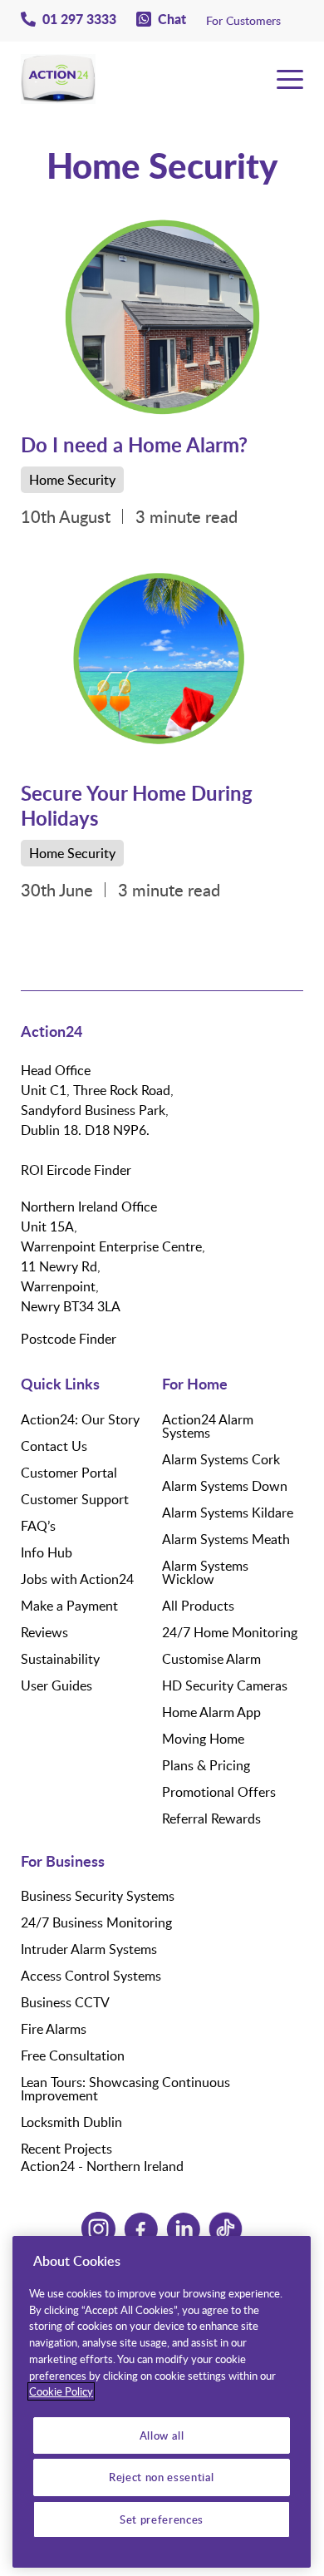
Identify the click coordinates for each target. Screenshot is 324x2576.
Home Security (72, 480)
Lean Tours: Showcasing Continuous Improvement (125, 2089)
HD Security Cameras (225, 1685)
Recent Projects (66, 2149)
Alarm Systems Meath (226, 1539)
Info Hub (47, 1552)
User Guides (56, 1685)
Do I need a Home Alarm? (134, 444)
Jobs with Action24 (77, 1579)
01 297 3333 (79, 19)
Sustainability (60, 1659)
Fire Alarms (54, 2029)
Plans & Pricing (206, 1765)
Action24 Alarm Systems (208, 1426)
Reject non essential (162, 2477)
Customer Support (75, 1499)
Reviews (44, 1632)
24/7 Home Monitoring (230, 1632)
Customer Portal (69, 1473)
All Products (198, 1606)
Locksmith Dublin (71, 2122)
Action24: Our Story (80, 1419)
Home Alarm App (211, 1712)
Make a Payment (69, 1606)
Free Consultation (73, 2055)
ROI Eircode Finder (76, 1170)
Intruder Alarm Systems (89, 1949)
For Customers (243, 20)
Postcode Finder (69, 1339)
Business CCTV (65, 2002)
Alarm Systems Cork (221, 1459)
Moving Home (203, 1739)
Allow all (162, 2435)
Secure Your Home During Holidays (137, 805)
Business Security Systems (98, 1896)
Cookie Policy (61, 2391)
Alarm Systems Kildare (228, 1513)
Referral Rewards (211, 1818)
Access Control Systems (91, 1976)
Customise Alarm (211, 1659)
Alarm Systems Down (225, 1486)
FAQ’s (38, 1526)
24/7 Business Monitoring (96, 1922)
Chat (172, 19)
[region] (162, 2402)
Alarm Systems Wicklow (205, 1572)
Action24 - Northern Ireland (102, 2166)
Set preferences (162, 2519)
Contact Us (54, 1446)
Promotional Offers (219, 1792)
